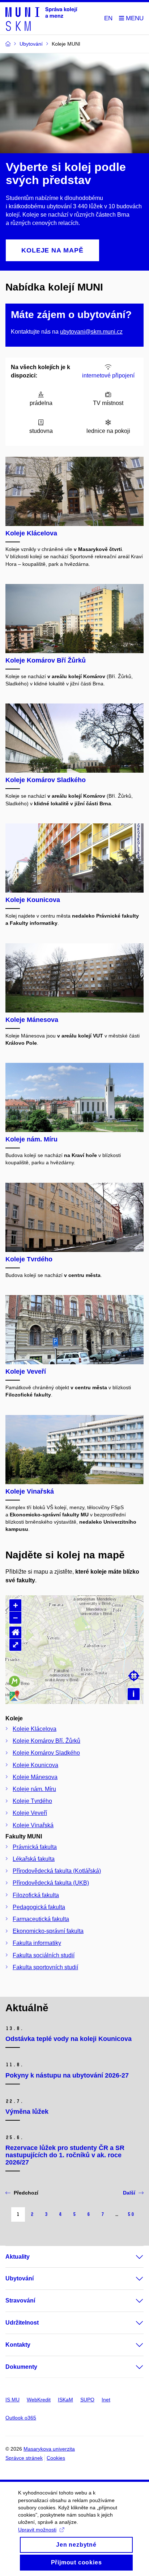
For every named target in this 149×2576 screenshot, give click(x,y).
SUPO (87, 2400)
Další (129, 2193)
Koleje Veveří (30, 1813)
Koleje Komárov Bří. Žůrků (46, 1741)
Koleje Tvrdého (32, 1801)
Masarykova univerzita (49, 2449)
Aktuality (18, 2257)
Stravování (20, 2301)
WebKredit (39, 2400)
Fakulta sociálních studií (44, 1955)
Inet (106, 2400)
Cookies (56, 2458)
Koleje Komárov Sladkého (46, 1753)
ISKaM (65, 2400)
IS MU (12, 2400)
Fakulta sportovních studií (45, 1967)
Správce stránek (24, 2458)
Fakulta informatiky (37, 1943)
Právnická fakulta (35, 1847)
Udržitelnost (22, 2323)
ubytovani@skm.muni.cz (91, 332)
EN (108, 18)
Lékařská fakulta (34, 1859)
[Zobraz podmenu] (132, 2257)
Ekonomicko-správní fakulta (48, 1931)
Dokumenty (21, 2367)
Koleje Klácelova (35, 1729)
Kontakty (18, 2345)
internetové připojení (108, 375)
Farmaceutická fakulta (41, 1919)
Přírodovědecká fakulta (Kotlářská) (57, 1871)
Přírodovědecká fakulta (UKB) (51, 1883)
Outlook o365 (21, 2418)
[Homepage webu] (41, 18)
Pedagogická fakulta (39, 1907)
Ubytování (20, 2278)
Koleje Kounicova (35, 1765)
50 (131, 2214)
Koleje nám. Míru (34, 1789)
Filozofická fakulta (36, 1895)
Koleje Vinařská (33, 1825)
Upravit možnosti (37, 2530)
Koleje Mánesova (35, 1777)
